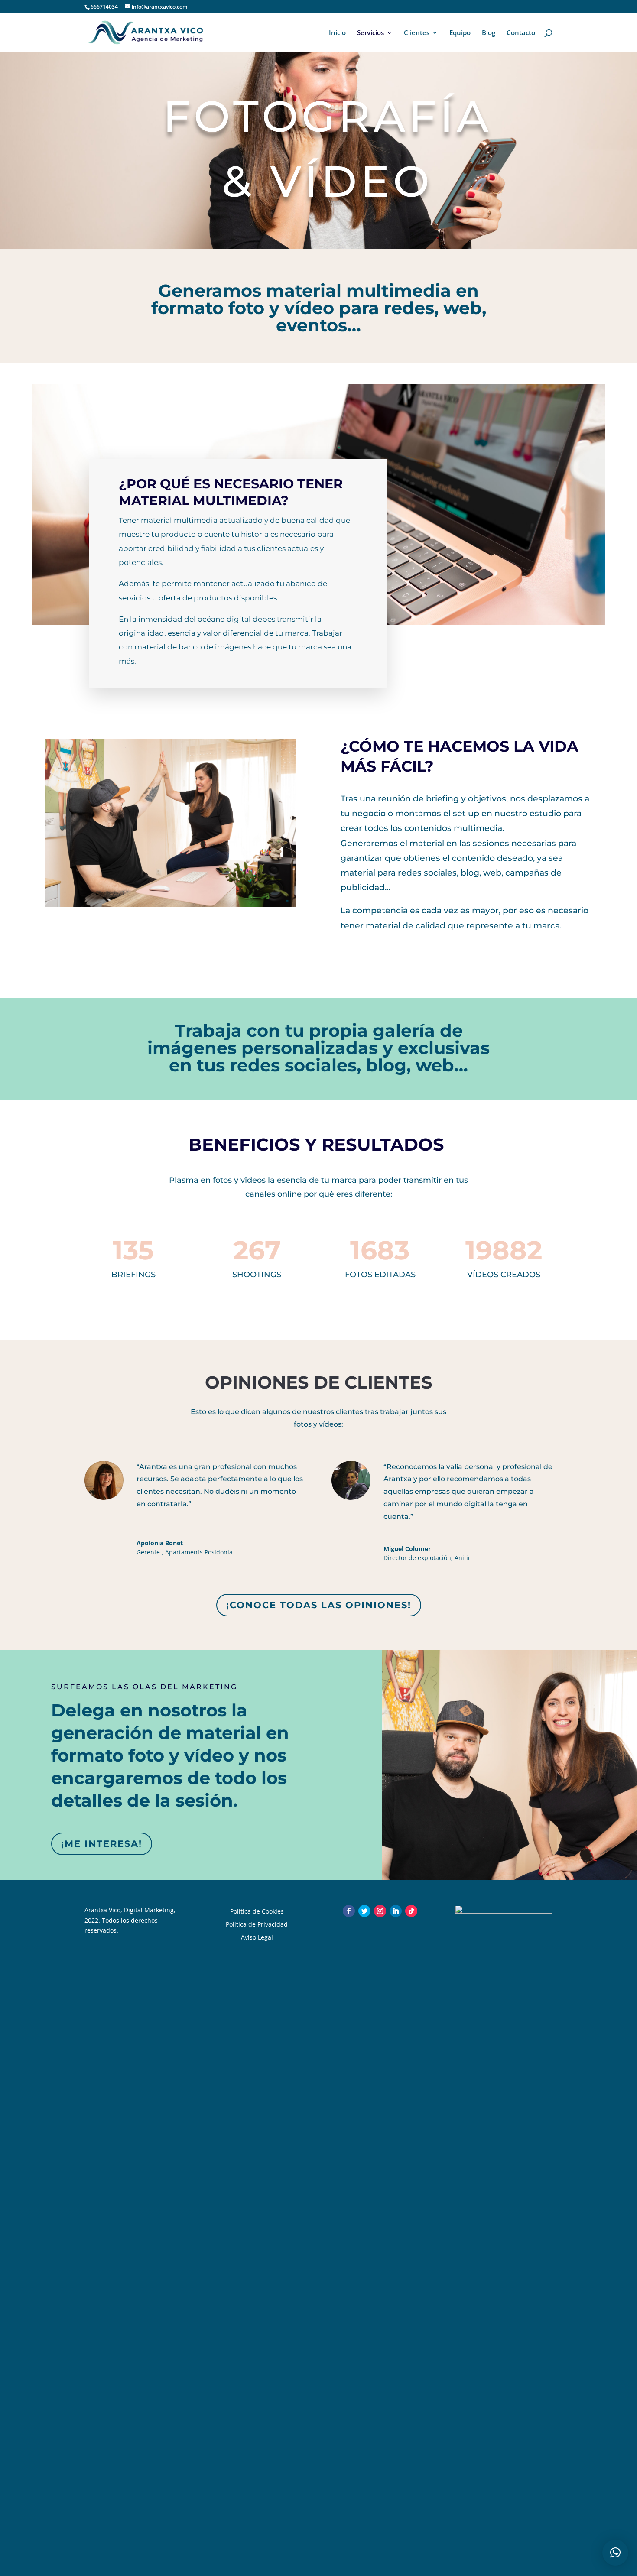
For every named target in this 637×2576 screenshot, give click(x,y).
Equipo (460, 33)
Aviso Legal (257, 1937)
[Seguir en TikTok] (411, 1911)
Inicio (337, 33)
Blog (489, 33)
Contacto (521, 33)
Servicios (370, 33)
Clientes (417, 33)
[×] (615, 2553)
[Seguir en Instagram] (380, 1911)
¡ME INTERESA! (102, 1844)
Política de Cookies (257, 1911)
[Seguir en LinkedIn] (396, 1911)
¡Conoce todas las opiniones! (319, 1605)
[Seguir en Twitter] (364, 1911)
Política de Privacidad (257, 1924)
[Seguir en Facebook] (349, 1911)
